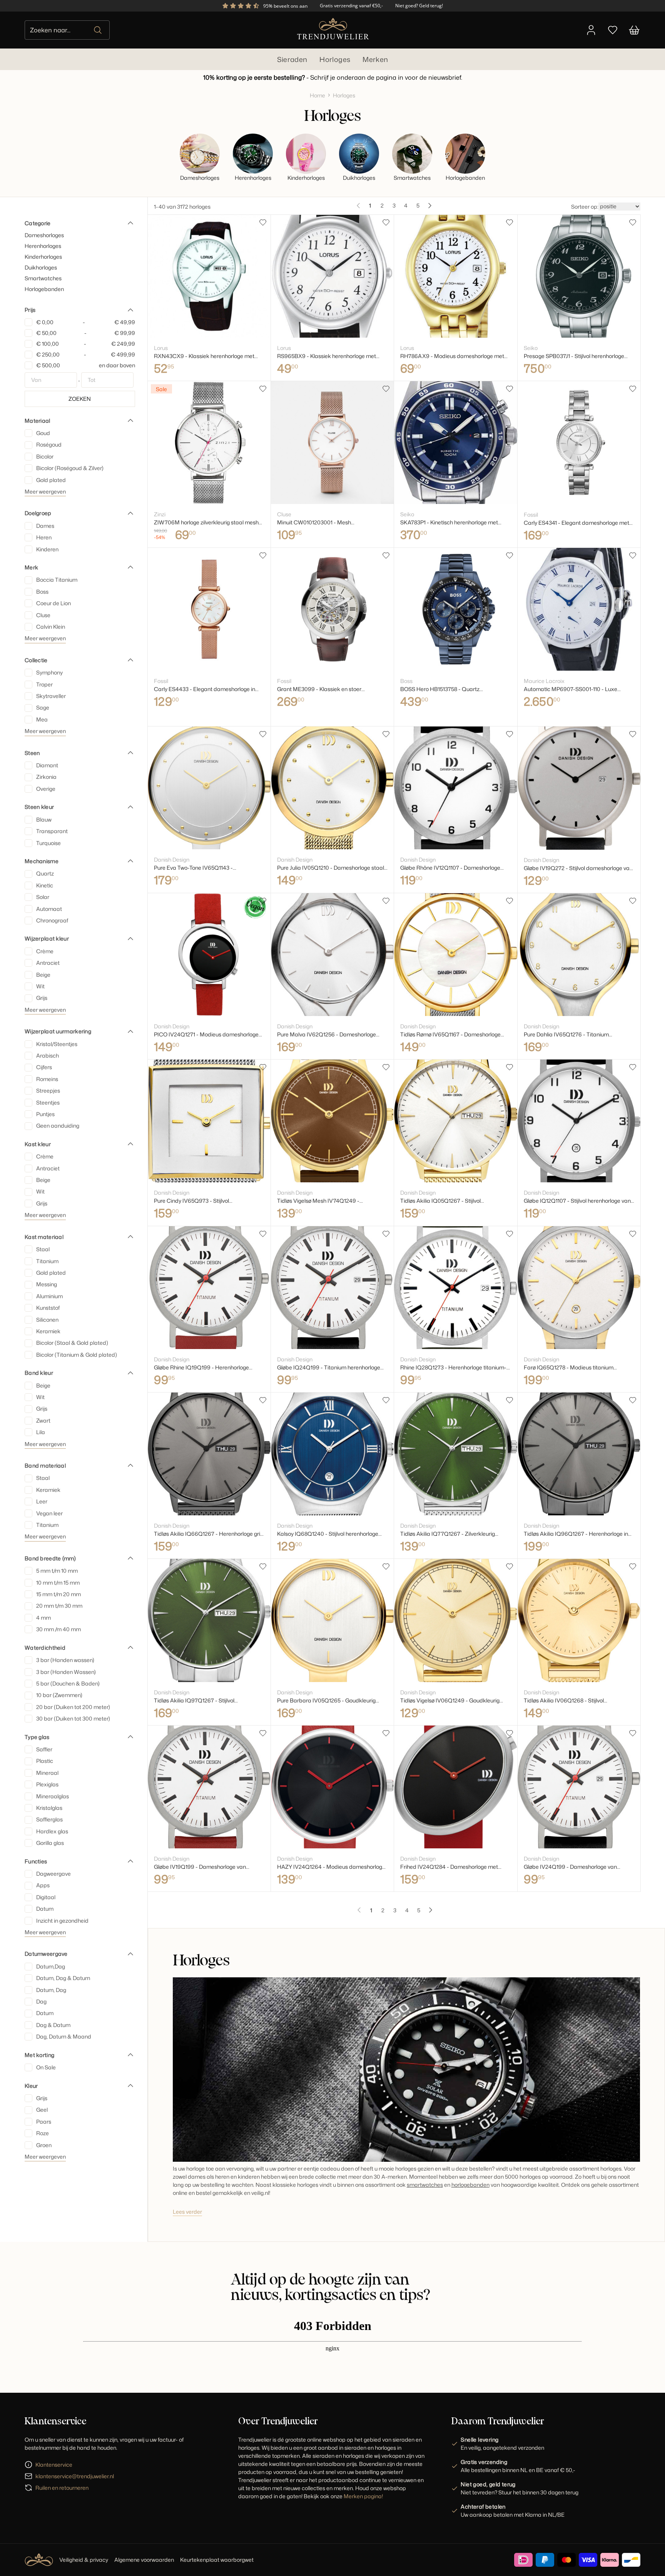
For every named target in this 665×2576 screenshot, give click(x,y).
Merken (375, 59)
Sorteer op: (585, 207)
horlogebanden (470, 2185)
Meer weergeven (45, 491)
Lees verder (187, 2212)
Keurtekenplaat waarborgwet (217, 2560)
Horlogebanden (44, 289)
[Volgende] (430, 206)
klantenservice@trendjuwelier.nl (75, 2476)
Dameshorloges (44, 235)
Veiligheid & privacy (84, 2560)
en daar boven (86, 365)
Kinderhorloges (43, 257)
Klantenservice (54, 2465)
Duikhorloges (41, 267)
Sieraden (292, 59)
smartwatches (425, 2185)
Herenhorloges (43, 246)
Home (317, 95)
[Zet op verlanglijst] (263, 223)
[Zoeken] (98, 30)
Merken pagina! (363, 2496)
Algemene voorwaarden (144, 2560)
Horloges (335, 59)
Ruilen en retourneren (62, 2488)
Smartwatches (43, 278)
